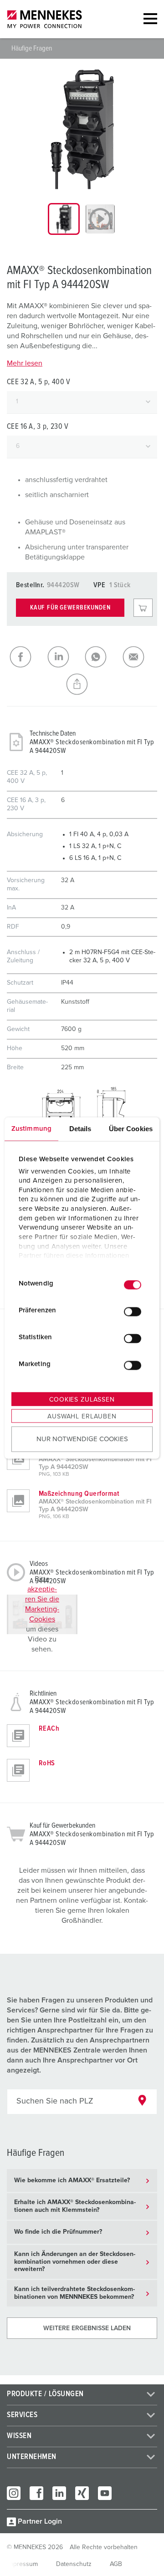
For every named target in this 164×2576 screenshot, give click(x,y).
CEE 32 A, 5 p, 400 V (39, 382)
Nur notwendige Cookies (82, 1439)
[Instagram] (14, 2493)
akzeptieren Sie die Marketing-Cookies (42, 1604)
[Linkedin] (59, 2493)
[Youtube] (105, 2493)
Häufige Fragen (32, 48)
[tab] (64, 219)
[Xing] (82, 2493)
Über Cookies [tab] (131, 1129)
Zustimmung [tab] (31, 1129)
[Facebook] (36, 2493)
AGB (116, 2564)
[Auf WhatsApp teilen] (101, 657)
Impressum (22, 2564)
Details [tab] (80, 1129)
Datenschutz (74, 2564)
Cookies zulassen (82, 1400)
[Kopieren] (82, 684)
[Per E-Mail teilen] (139, 657)
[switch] (133, 1311)
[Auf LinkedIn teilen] (64, 657)
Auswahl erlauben (82, 1417)
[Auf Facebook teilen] (26, 657)
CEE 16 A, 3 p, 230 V (38, 427)
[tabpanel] (82, 129)
